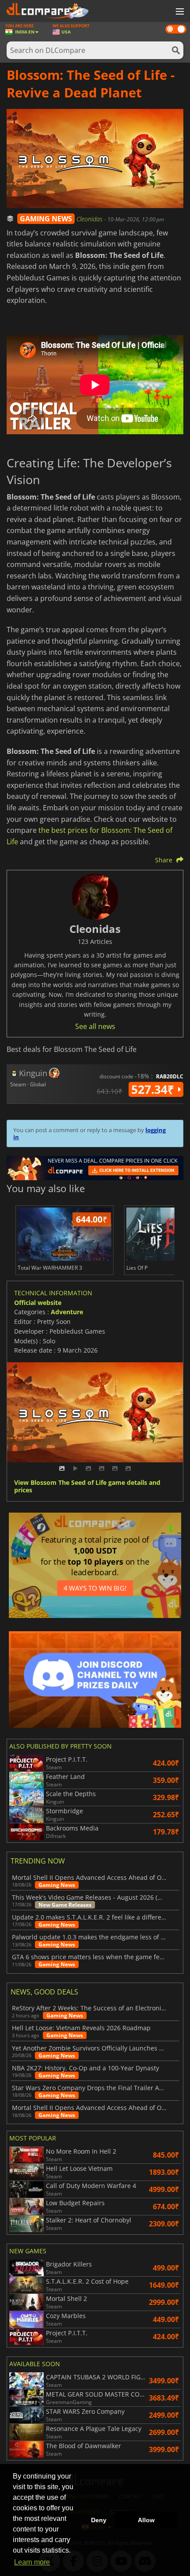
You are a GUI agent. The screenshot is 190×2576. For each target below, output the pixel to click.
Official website (38, 1303)
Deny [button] (99, 2520)
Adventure (67, 1312)
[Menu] (179, 12)
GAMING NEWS (46, 219)
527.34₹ (154, 1089)
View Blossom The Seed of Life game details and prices (87, 1487)
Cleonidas (90, 219)
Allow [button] (146, 2520)
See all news (95, 1026)
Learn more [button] (32, 2562)
